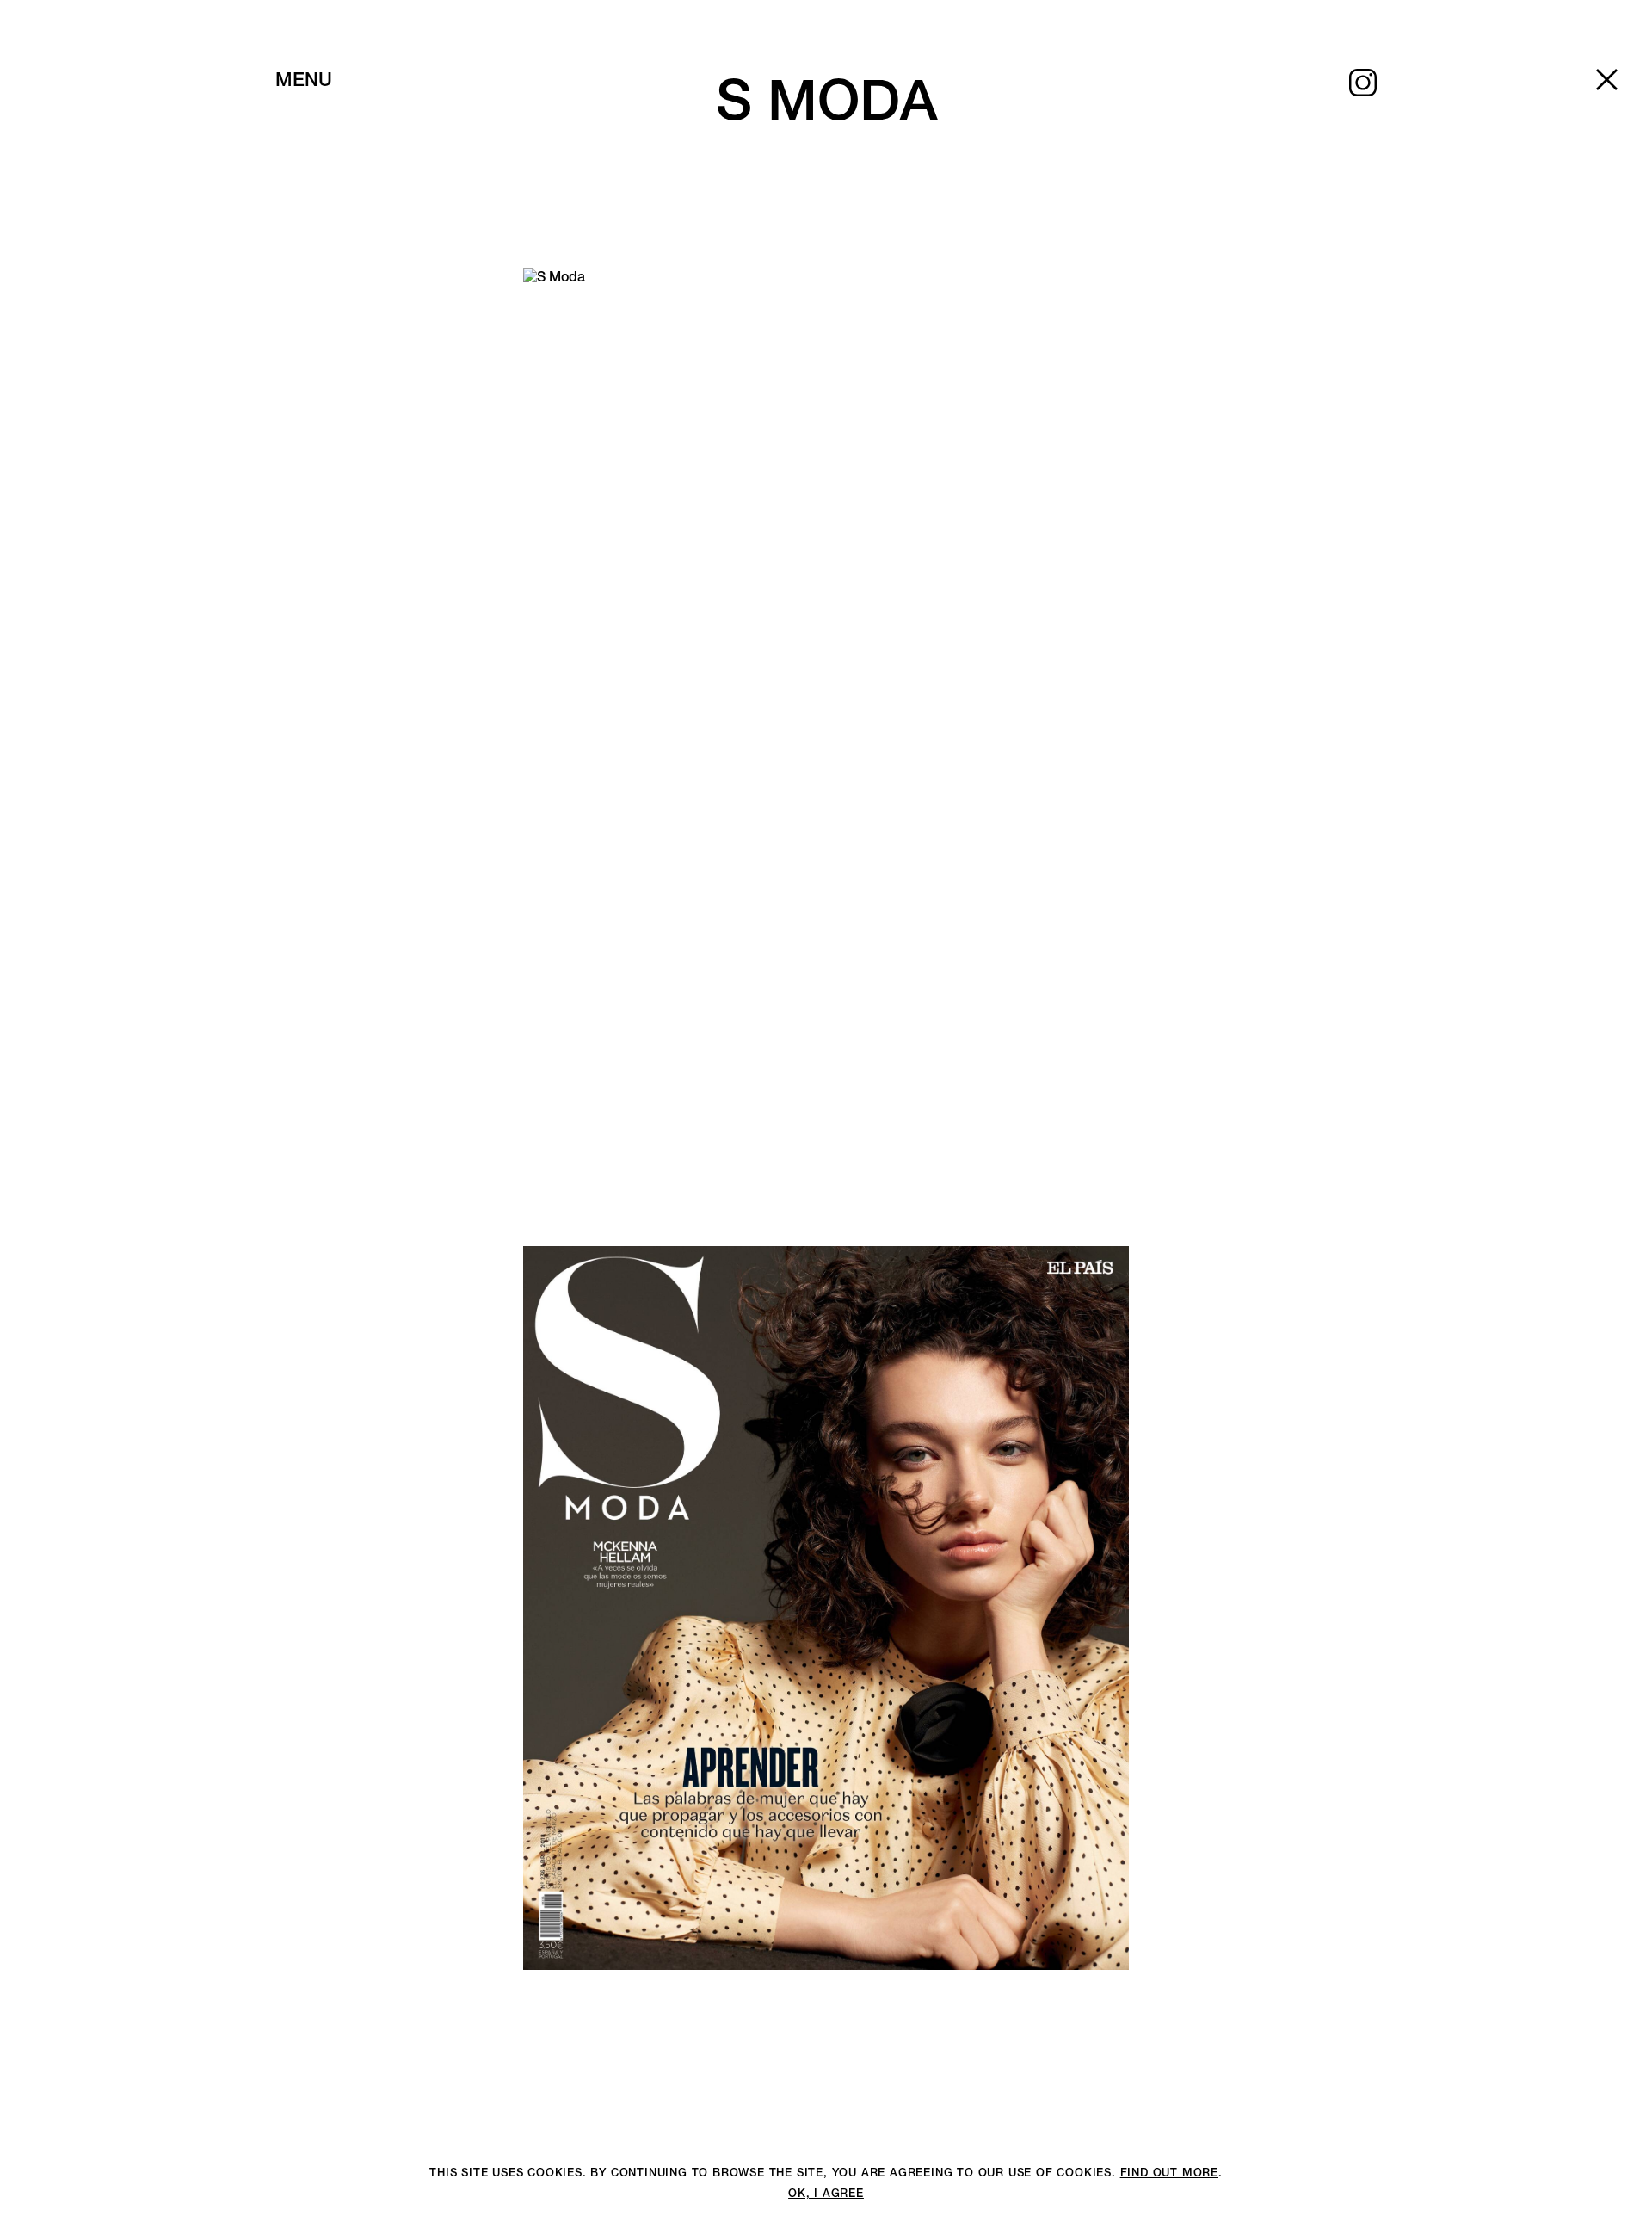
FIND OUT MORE (1169, 2173)
